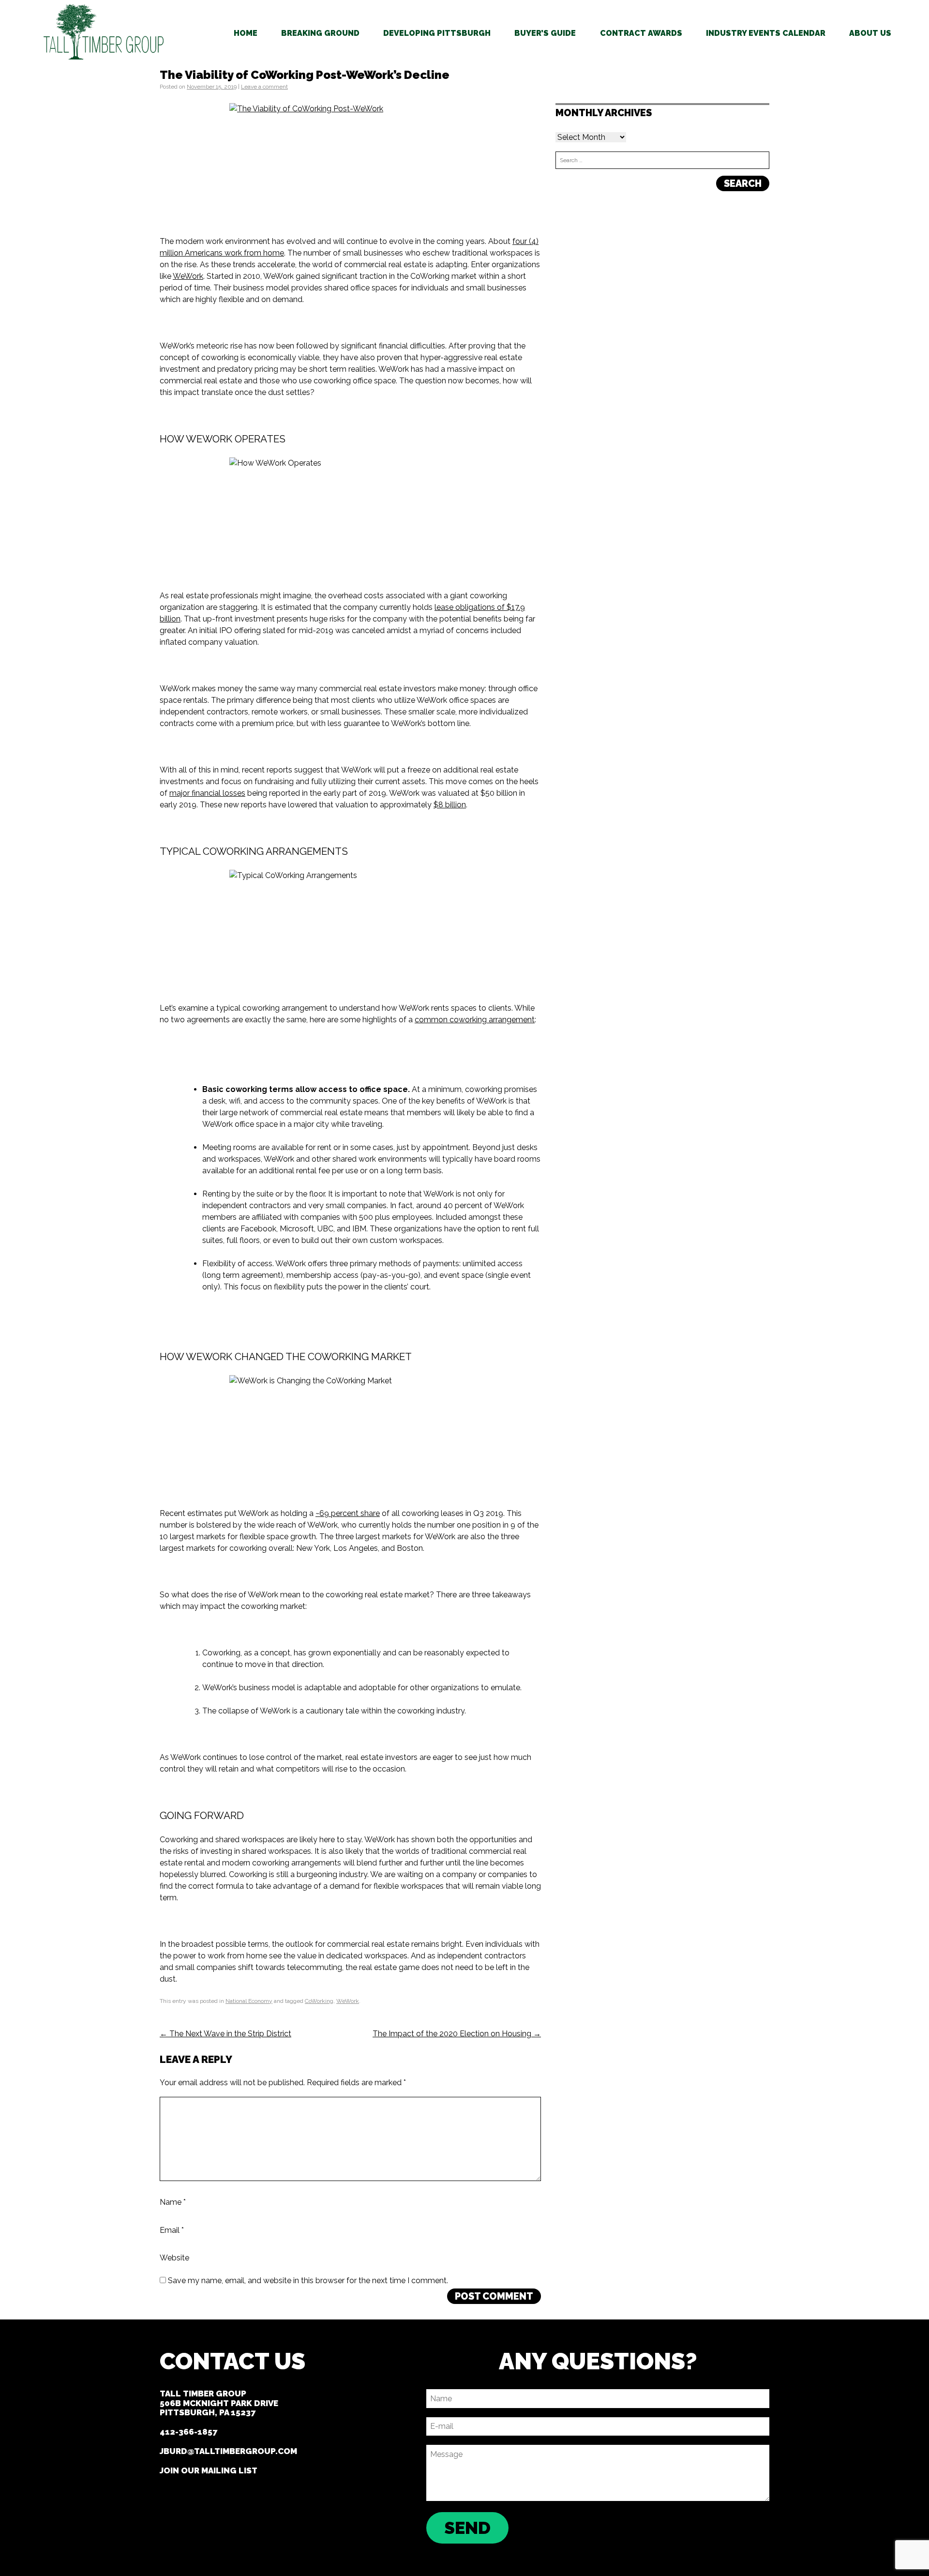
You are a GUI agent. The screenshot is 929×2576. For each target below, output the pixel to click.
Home (246, 33)
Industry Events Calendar (766, 33)
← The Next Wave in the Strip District (225, 2034)
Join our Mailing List (209, 2470)
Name (173, 2202)
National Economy (249, 2001)
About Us (870, 33)
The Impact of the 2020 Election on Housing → (457, 2034)
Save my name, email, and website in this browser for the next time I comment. (308, 2281)
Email (172, 2230)
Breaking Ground (320, 33)
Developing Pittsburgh (437, 33)
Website (174, 2258)
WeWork (348, 2001)
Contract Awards (641, 33)
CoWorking (319, 2001)
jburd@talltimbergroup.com (228, 2451)
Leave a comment (264, 87)
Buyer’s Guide (545, 33)
